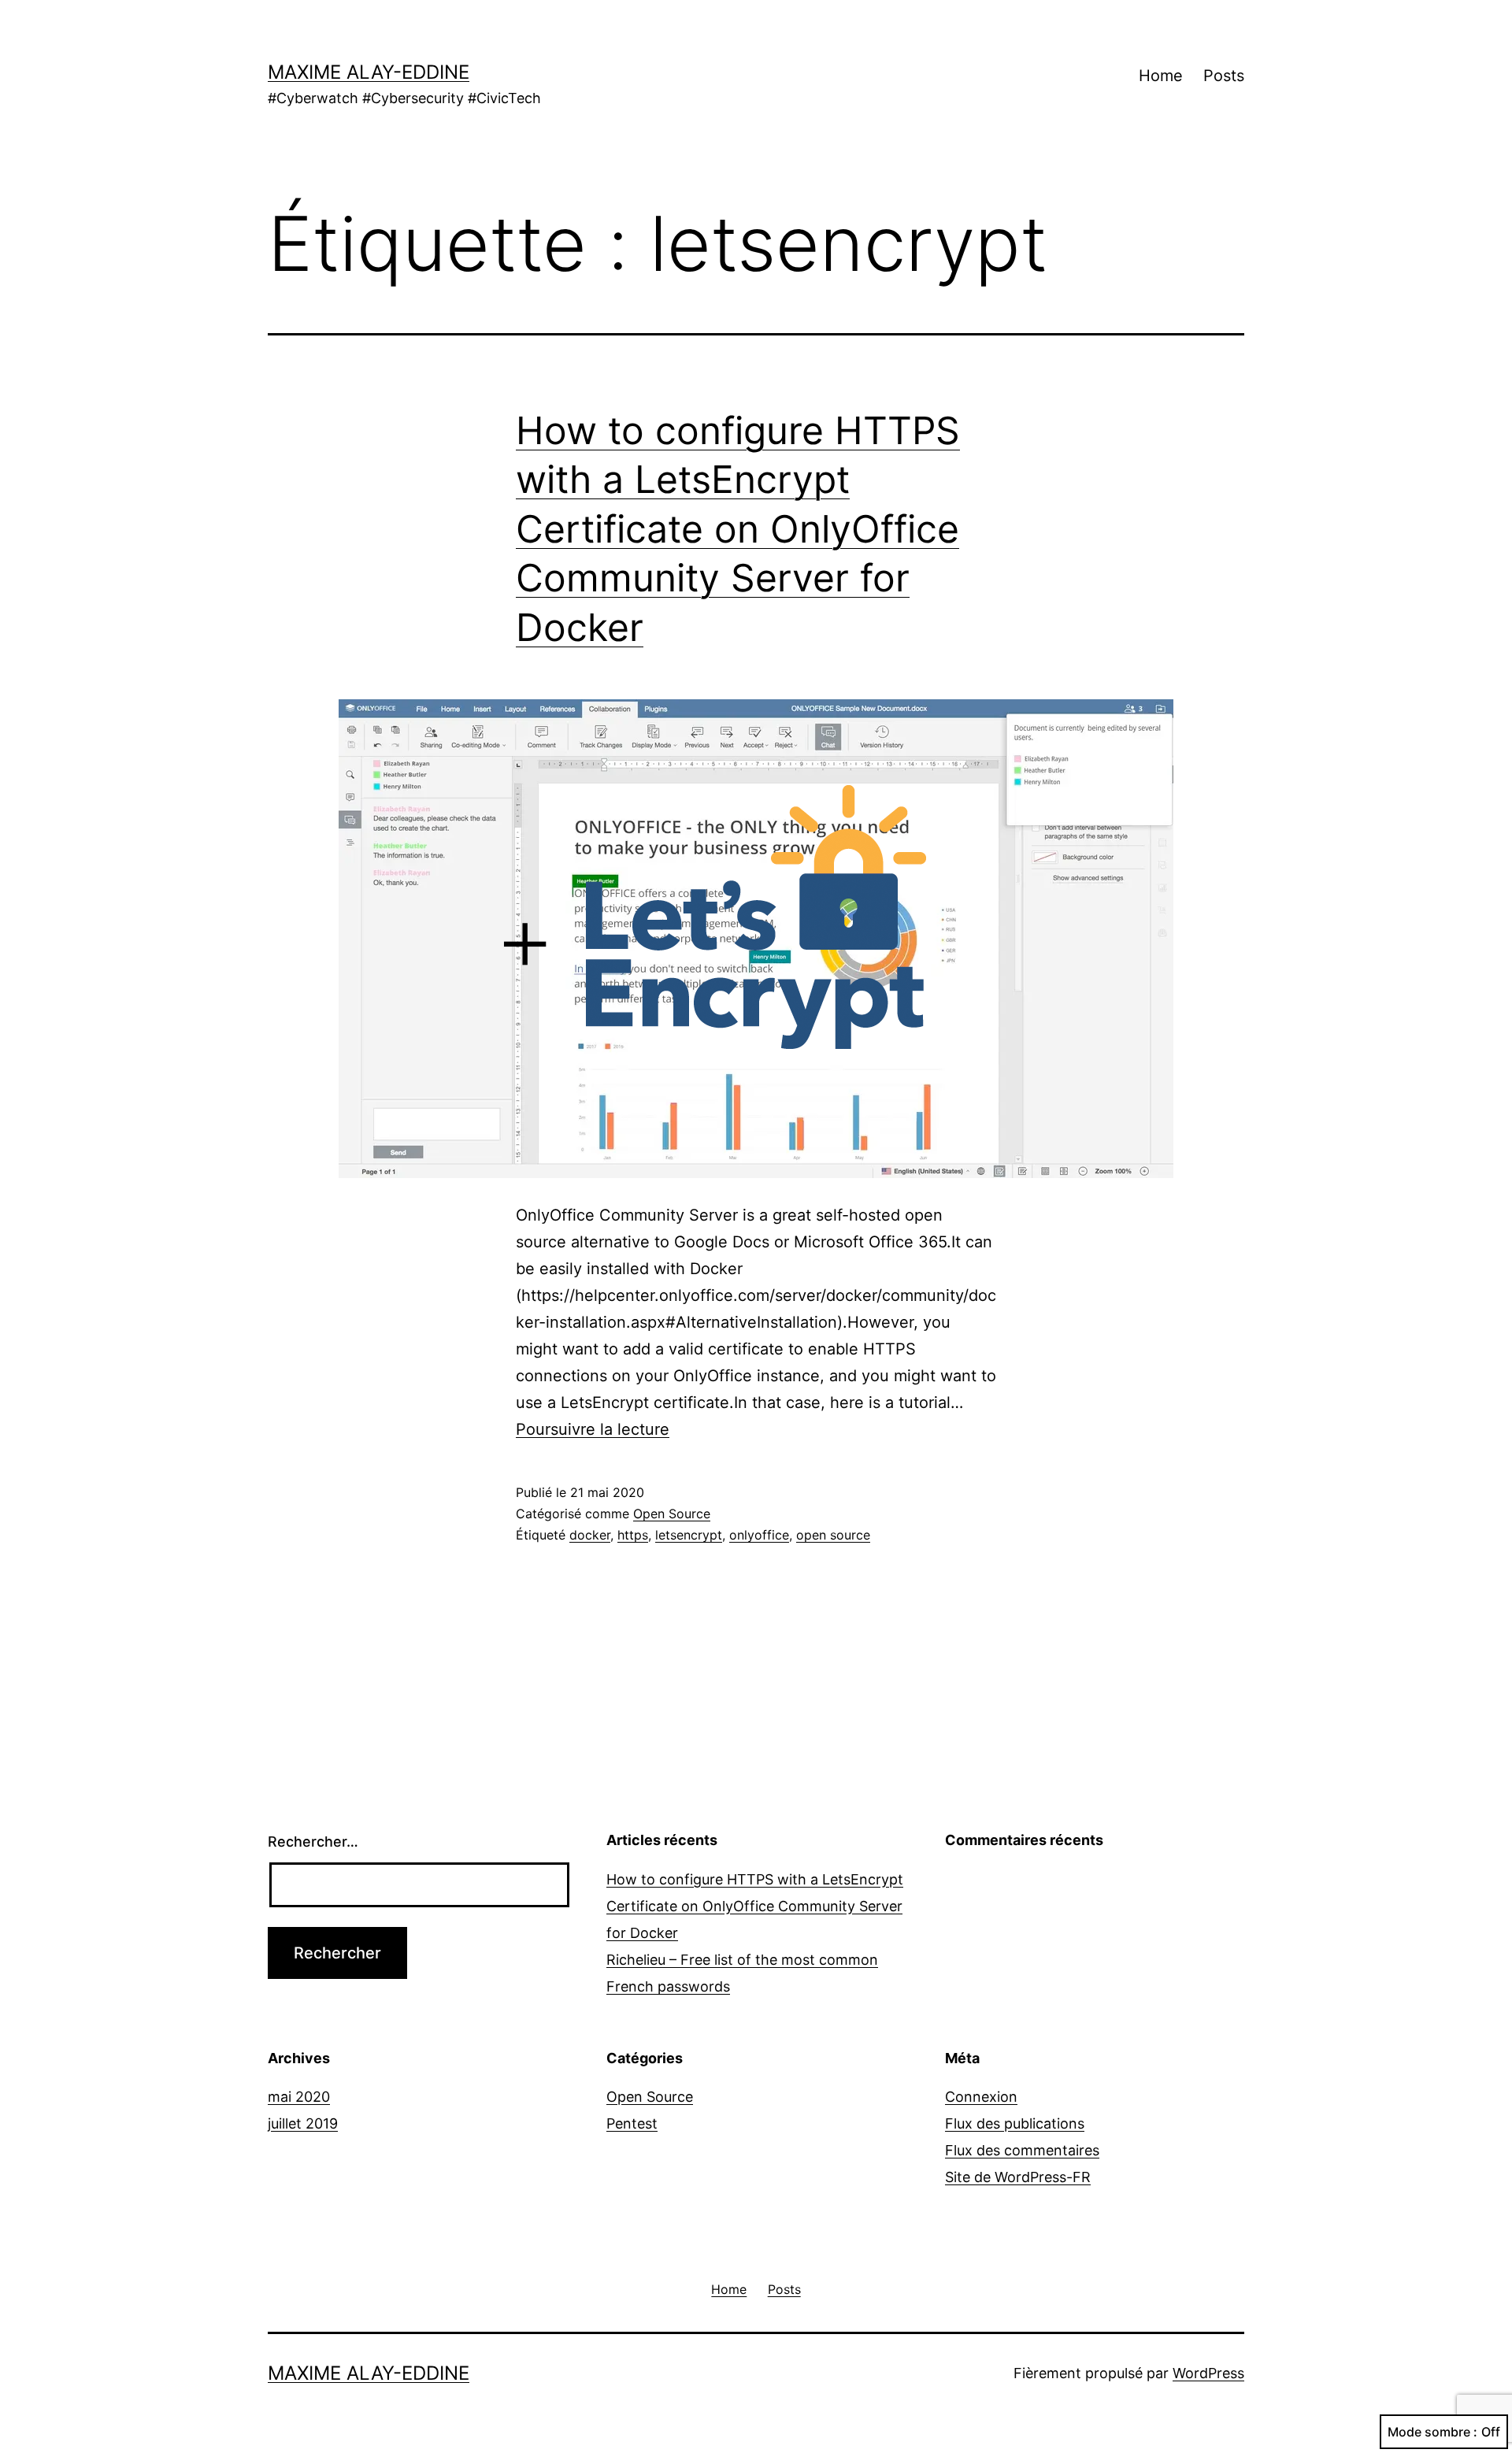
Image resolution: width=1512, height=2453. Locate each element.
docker (590, 1535)
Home (1161, 76)
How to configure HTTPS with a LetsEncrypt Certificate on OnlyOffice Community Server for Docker (738, 529)
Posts (1224, 76)
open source (833, 1535)
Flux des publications (1015, 2123)
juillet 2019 (303, 2123)
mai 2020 (299, 2097)
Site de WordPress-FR (1018, 2177)
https (633, 1535)
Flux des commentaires (1022, 2150)
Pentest (632, 2123)
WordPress (1208, 2373)
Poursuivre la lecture (593, 1429)
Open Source (672, 1514)
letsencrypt (689, 1535)
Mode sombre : (1432, 2432)
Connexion (981, 2097)
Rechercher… (313, 1842)
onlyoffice (759, 1535)
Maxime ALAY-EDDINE (369, 72)
